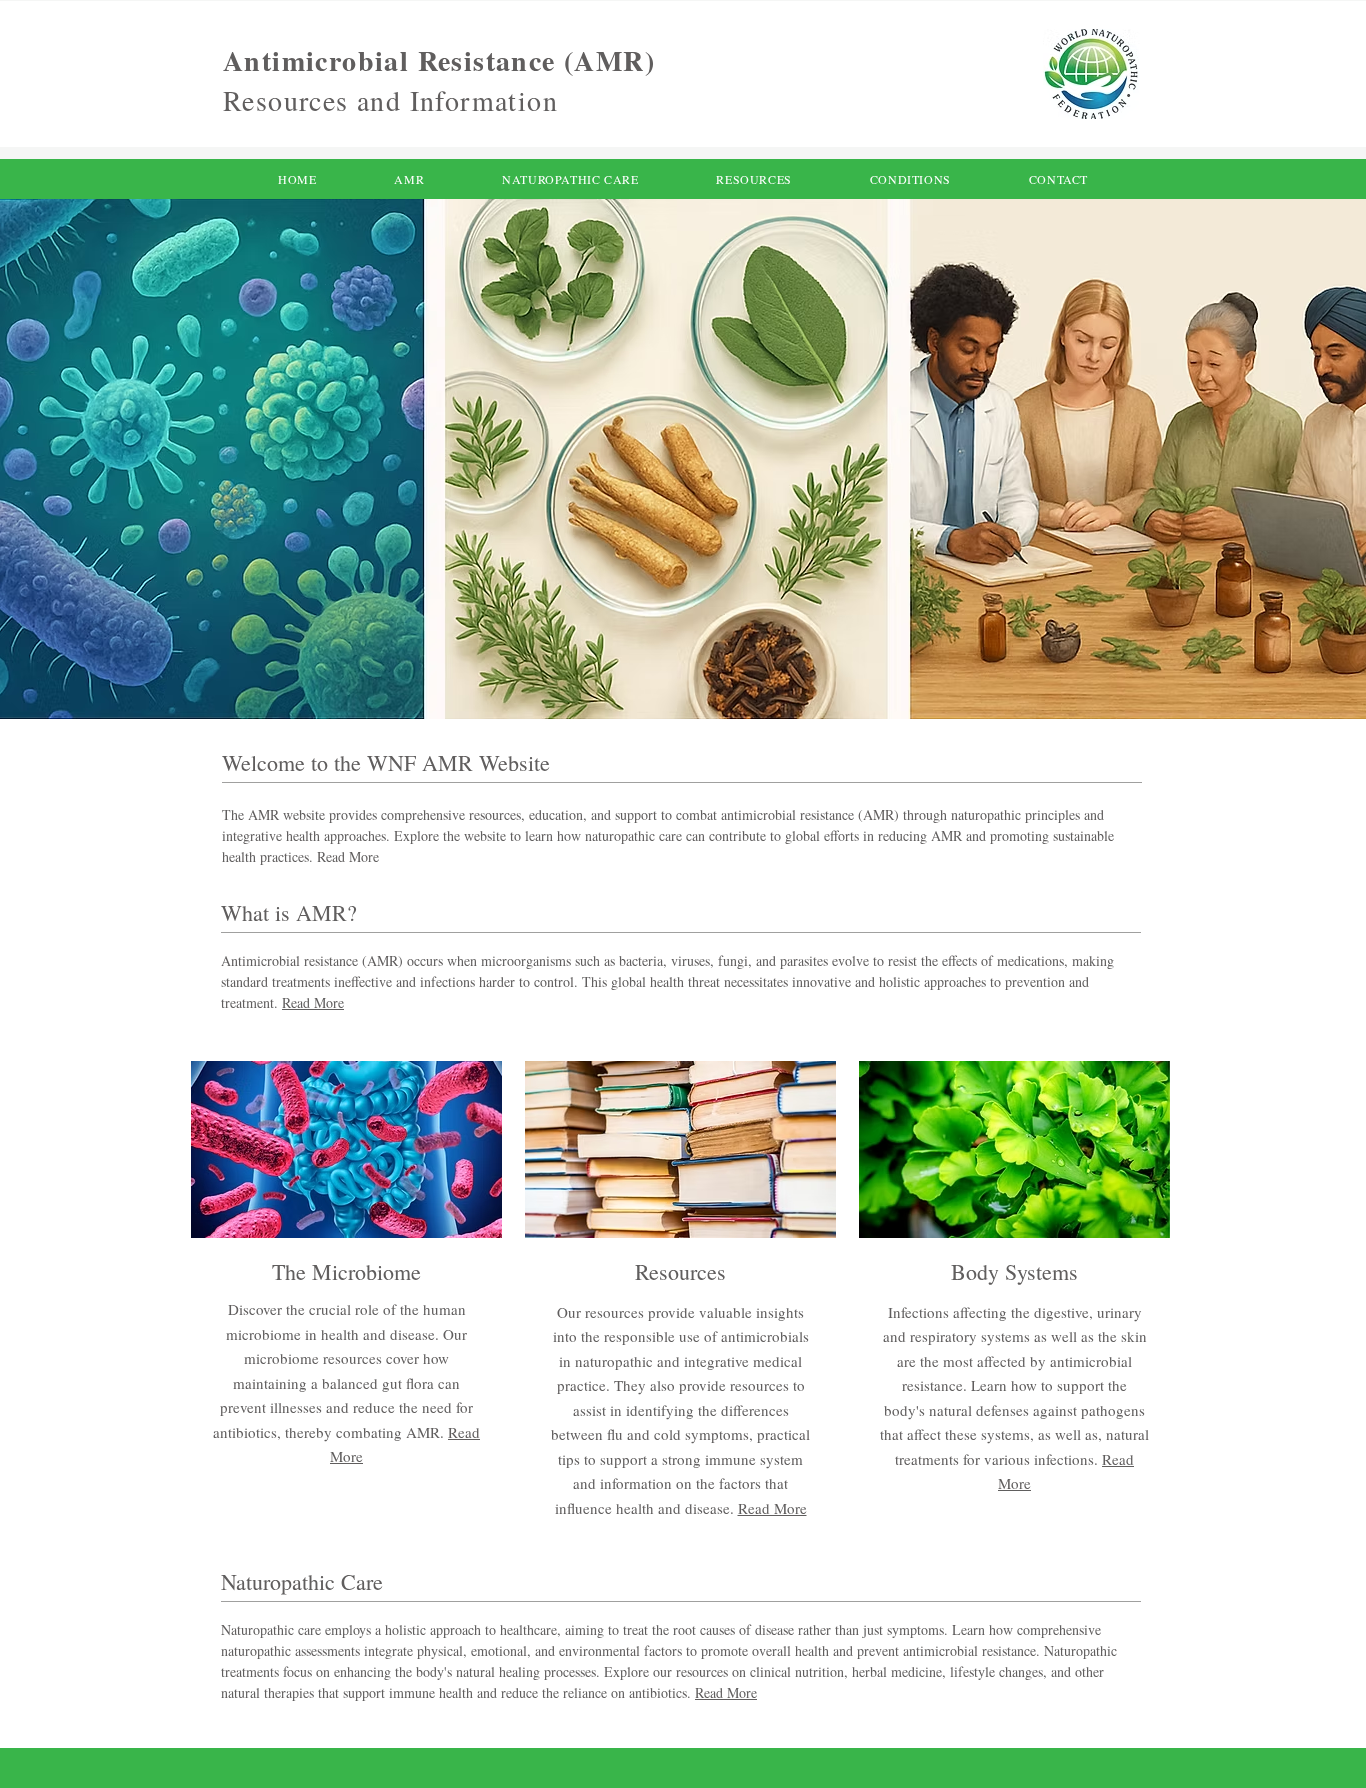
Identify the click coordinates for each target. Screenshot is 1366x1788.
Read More (313, 1002)
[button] (1058, 179)
